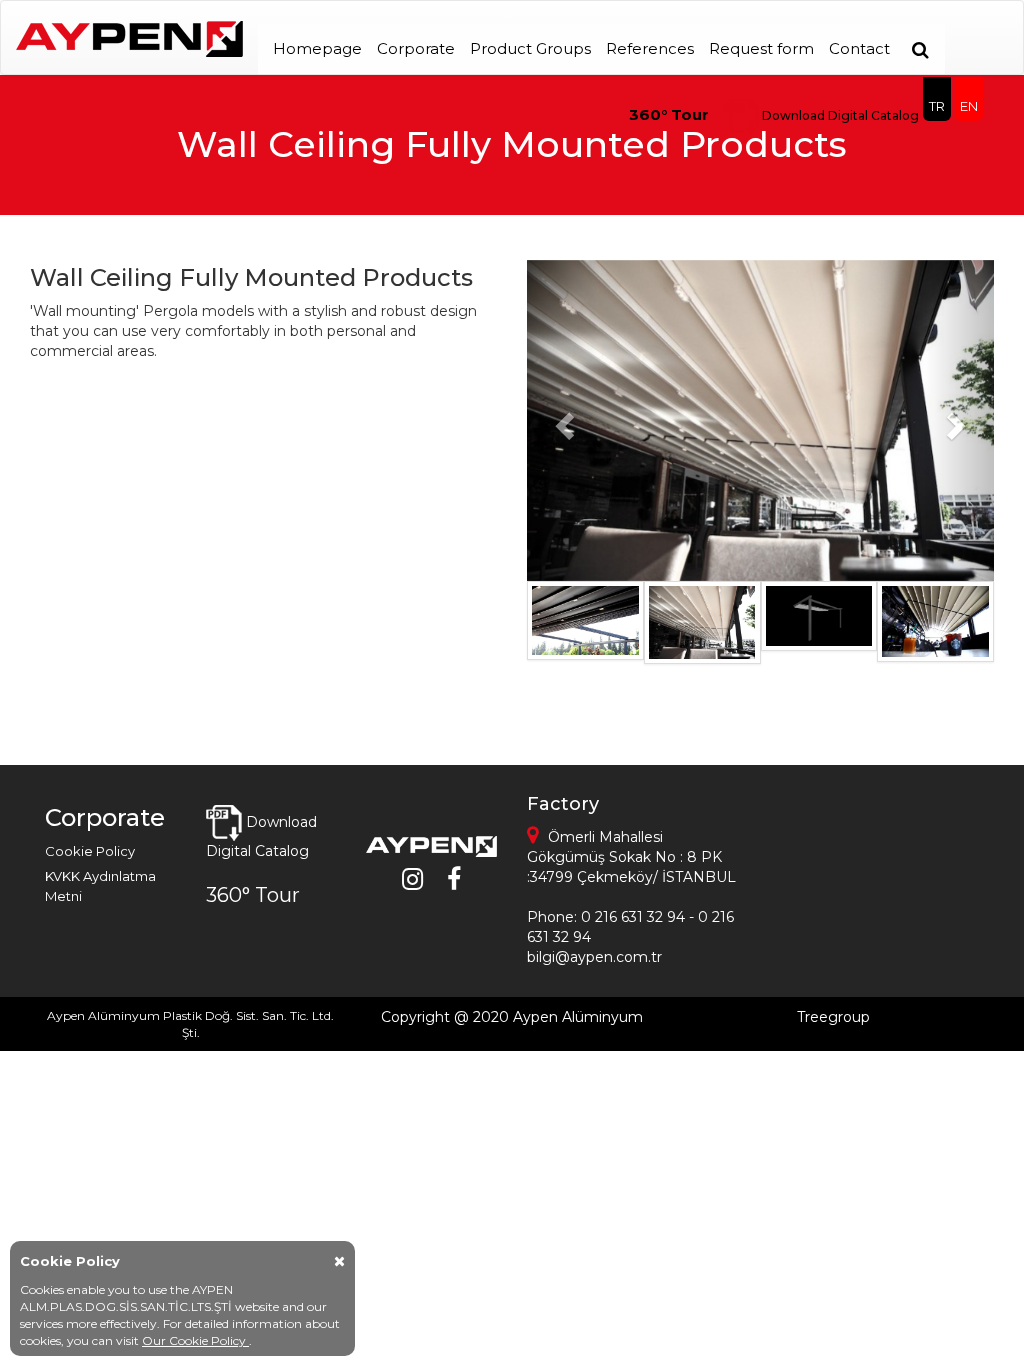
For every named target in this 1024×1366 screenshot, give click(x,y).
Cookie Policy (90, 851)
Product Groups (530, 48)
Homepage (317, 48)
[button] (562, 421)
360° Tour (669, 114)
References (650, 48)
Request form (761, 48)
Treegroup (833, 1017)
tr (937, 106)
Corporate (416, 48)
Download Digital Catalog (839, 115)
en (969, 106)
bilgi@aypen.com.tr (594, 957)
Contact (859, 48)
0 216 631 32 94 (633, 917)
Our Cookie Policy (195, 1340)
